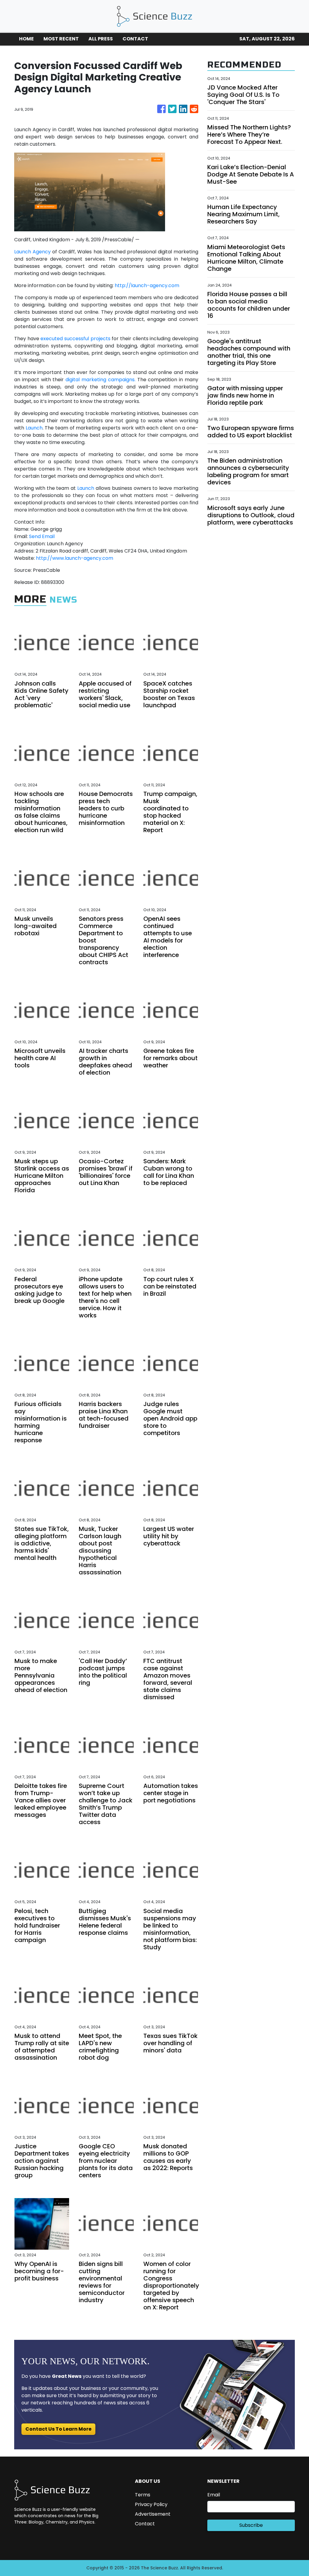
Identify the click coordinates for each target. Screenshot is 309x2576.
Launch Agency (32, 252)
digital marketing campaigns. (100, 380)
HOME (26, 39)
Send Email (42, 536)
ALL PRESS (101, 39)
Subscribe (251, 2525)
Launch (34, 428)
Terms (143, 2495)
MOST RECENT (61, 39)
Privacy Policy (151, 2504)
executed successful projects (75, 339)
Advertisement (153, 2514)
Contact (145, 2524)
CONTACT (135, 39)
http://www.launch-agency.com (75, 558)
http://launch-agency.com (147, 285)
